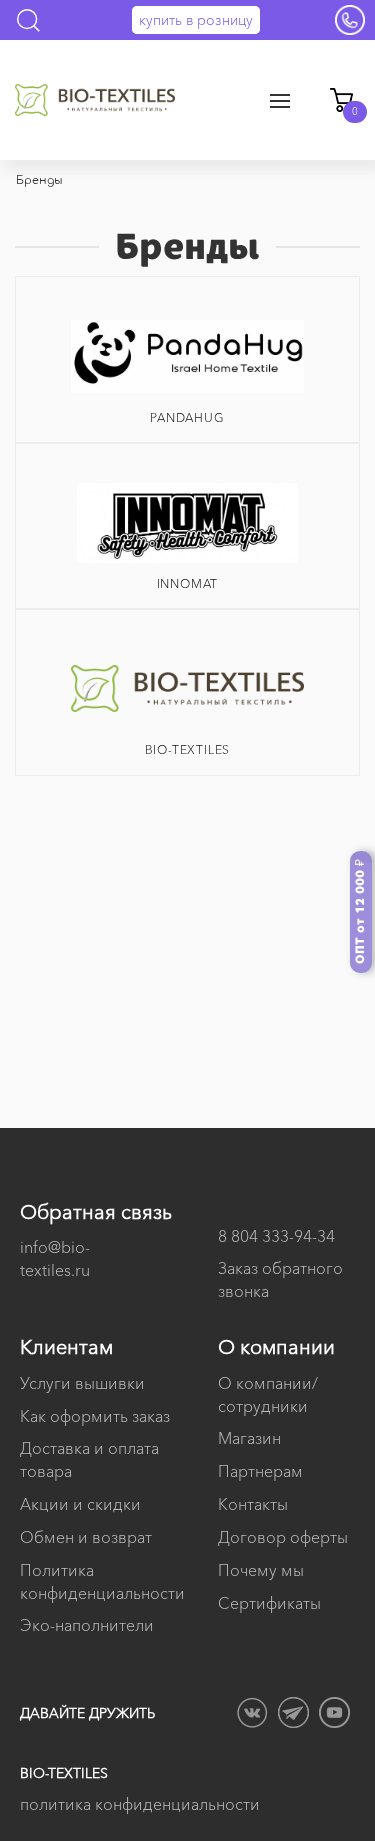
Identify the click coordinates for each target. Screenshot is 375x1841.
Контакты (253, 1504)
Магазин (249, 1438)
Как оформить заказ (95, 1416)
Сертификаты (269, 1603)
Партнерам (260, 1471)
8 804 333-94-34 (276, 1236)
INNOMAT (188, 583)
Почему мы (261, 1570)
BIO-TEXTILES (188, 749)
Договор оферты (283, 1537)
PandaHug (187, 417)
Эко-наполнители (87, 1625)
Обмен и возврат (86, 1537)
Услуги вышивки (82, 1383)
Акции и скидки (80, 1504)
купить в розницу (196, 20)
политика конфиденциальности (140, 1804)
